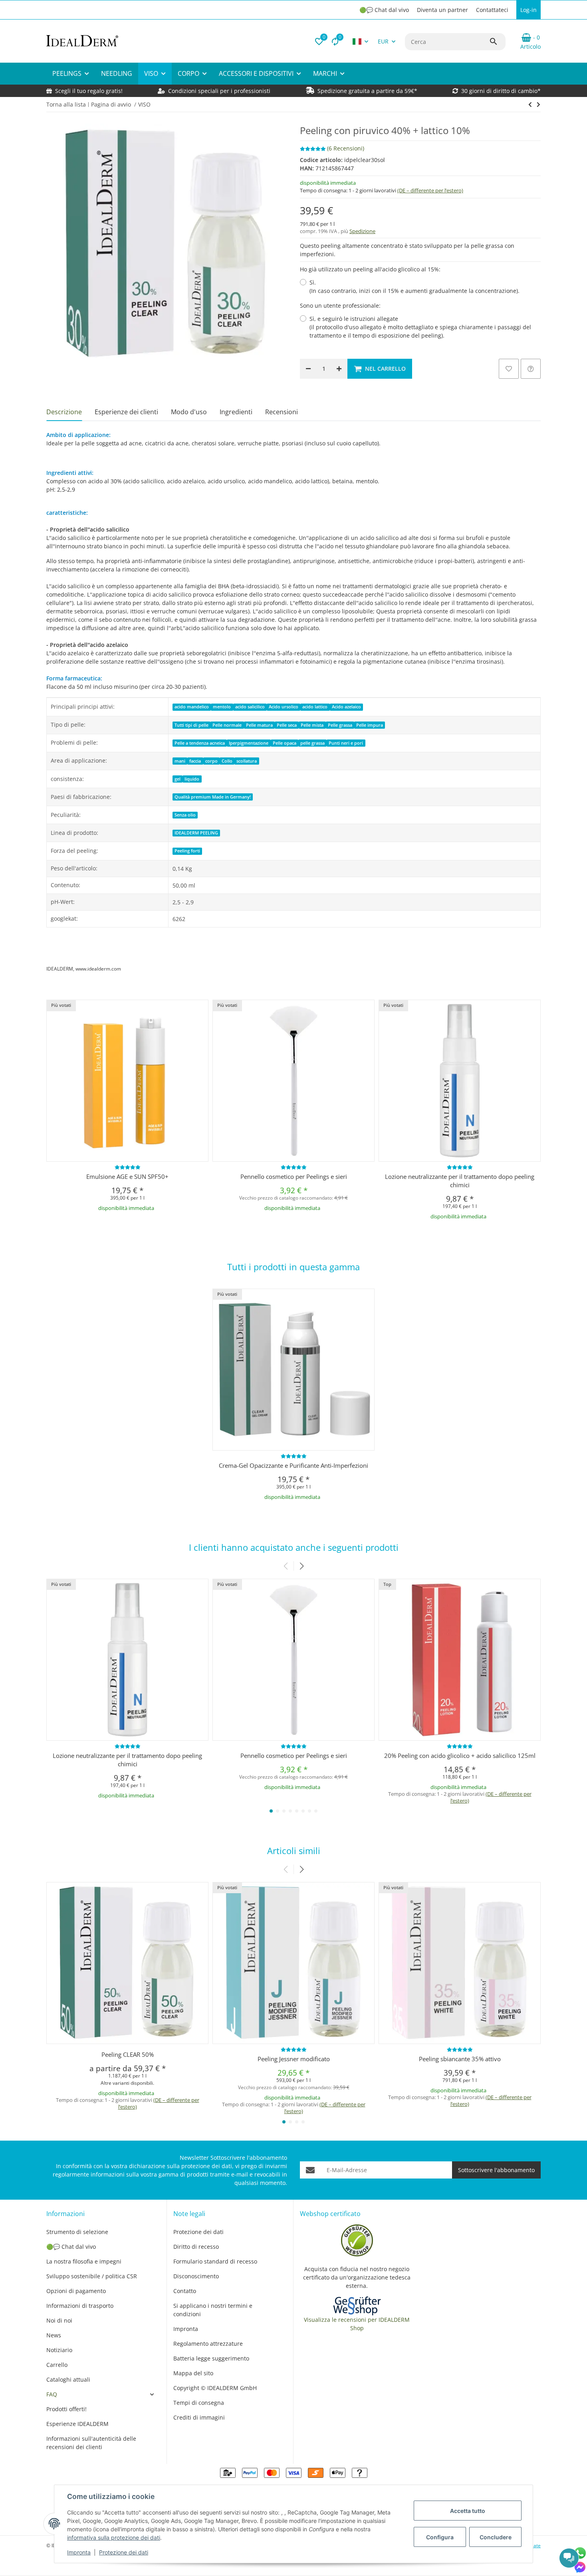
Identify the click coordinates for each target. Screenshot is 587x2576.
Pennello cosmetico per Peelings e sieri (294, 1176)
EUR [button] (383, 41)
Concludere (496, 2537)
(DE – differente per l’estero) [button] (430, 190)
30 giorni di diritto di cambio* (501, 91)
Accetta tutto (468, 2511)
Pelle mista (312, 725)
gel (177, 779)
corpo (211, 761)
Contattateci (492, 10)
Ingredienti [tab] (236, 412)
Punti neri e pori (346, 743)
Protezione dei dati (124, 2552)
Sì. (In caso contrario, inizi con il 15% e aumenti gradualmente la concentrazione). (414, 287)
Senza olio (185, 815)
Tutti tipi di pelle (191, 725)
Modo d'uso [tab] (189, 412)
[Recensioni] (128, 1167)
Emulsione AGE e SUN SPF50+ (127, 1176)
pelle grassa (312, 743)
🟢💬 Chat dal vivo (384, 10)
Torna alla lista (66, 104)
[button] (319, 42)
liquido (192, 779)
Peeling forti (187, 851)
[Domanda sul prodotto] (531, 369)
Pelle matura (259, 725)
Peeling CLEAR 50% (128, 2054)
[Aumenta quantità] (339, 369)
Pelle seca (287, 725)
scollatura (247, 761)
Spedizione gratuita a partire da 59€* (367, 91)
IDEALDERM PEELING (196, 833)
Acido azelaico (346, 707)
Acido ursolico (284, 707)
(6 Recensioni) (346, 148)
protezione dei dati (207, 2166)
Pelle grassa (340, 725)
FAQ (52, 2394)
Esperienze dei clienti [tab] (126, 412)
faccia (195, 761)
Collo (227, 761)
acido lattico (315, 707)
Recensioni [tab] (282, 412)
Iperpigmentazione (249, 743)
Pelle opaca (285, 743)
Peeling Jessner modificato (294, 2059)
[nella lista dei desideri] (509, 369)
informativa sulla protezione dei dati (114, 2537)
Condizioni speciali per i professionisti (218, 91)
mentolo (222, 707)
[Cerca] (497, 42)
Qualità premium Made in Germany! (213, 797)
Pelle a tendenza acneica (200, 743)
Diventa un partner (442, 10)
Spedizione (362, 231)
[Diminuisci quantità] (308, 369)
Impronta (79, 2552)
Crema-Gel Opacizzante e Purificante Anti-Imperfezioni (293, 1465)
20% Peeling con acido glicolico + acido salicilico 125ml (460, 1756)
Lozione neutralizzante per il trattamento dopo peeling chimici (460, 1181)
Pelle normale (227, 725)
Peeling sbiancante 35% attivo (460, 2059)
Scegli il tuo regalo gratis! (89, 91)
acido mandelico (192, 707)
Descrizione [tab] (64, 412)
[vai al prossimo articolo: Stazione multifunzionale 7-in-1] (530, 105)
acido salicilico (250, 707)
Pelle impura (370, 725)
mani (180, 761)
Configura (440, 2537)
